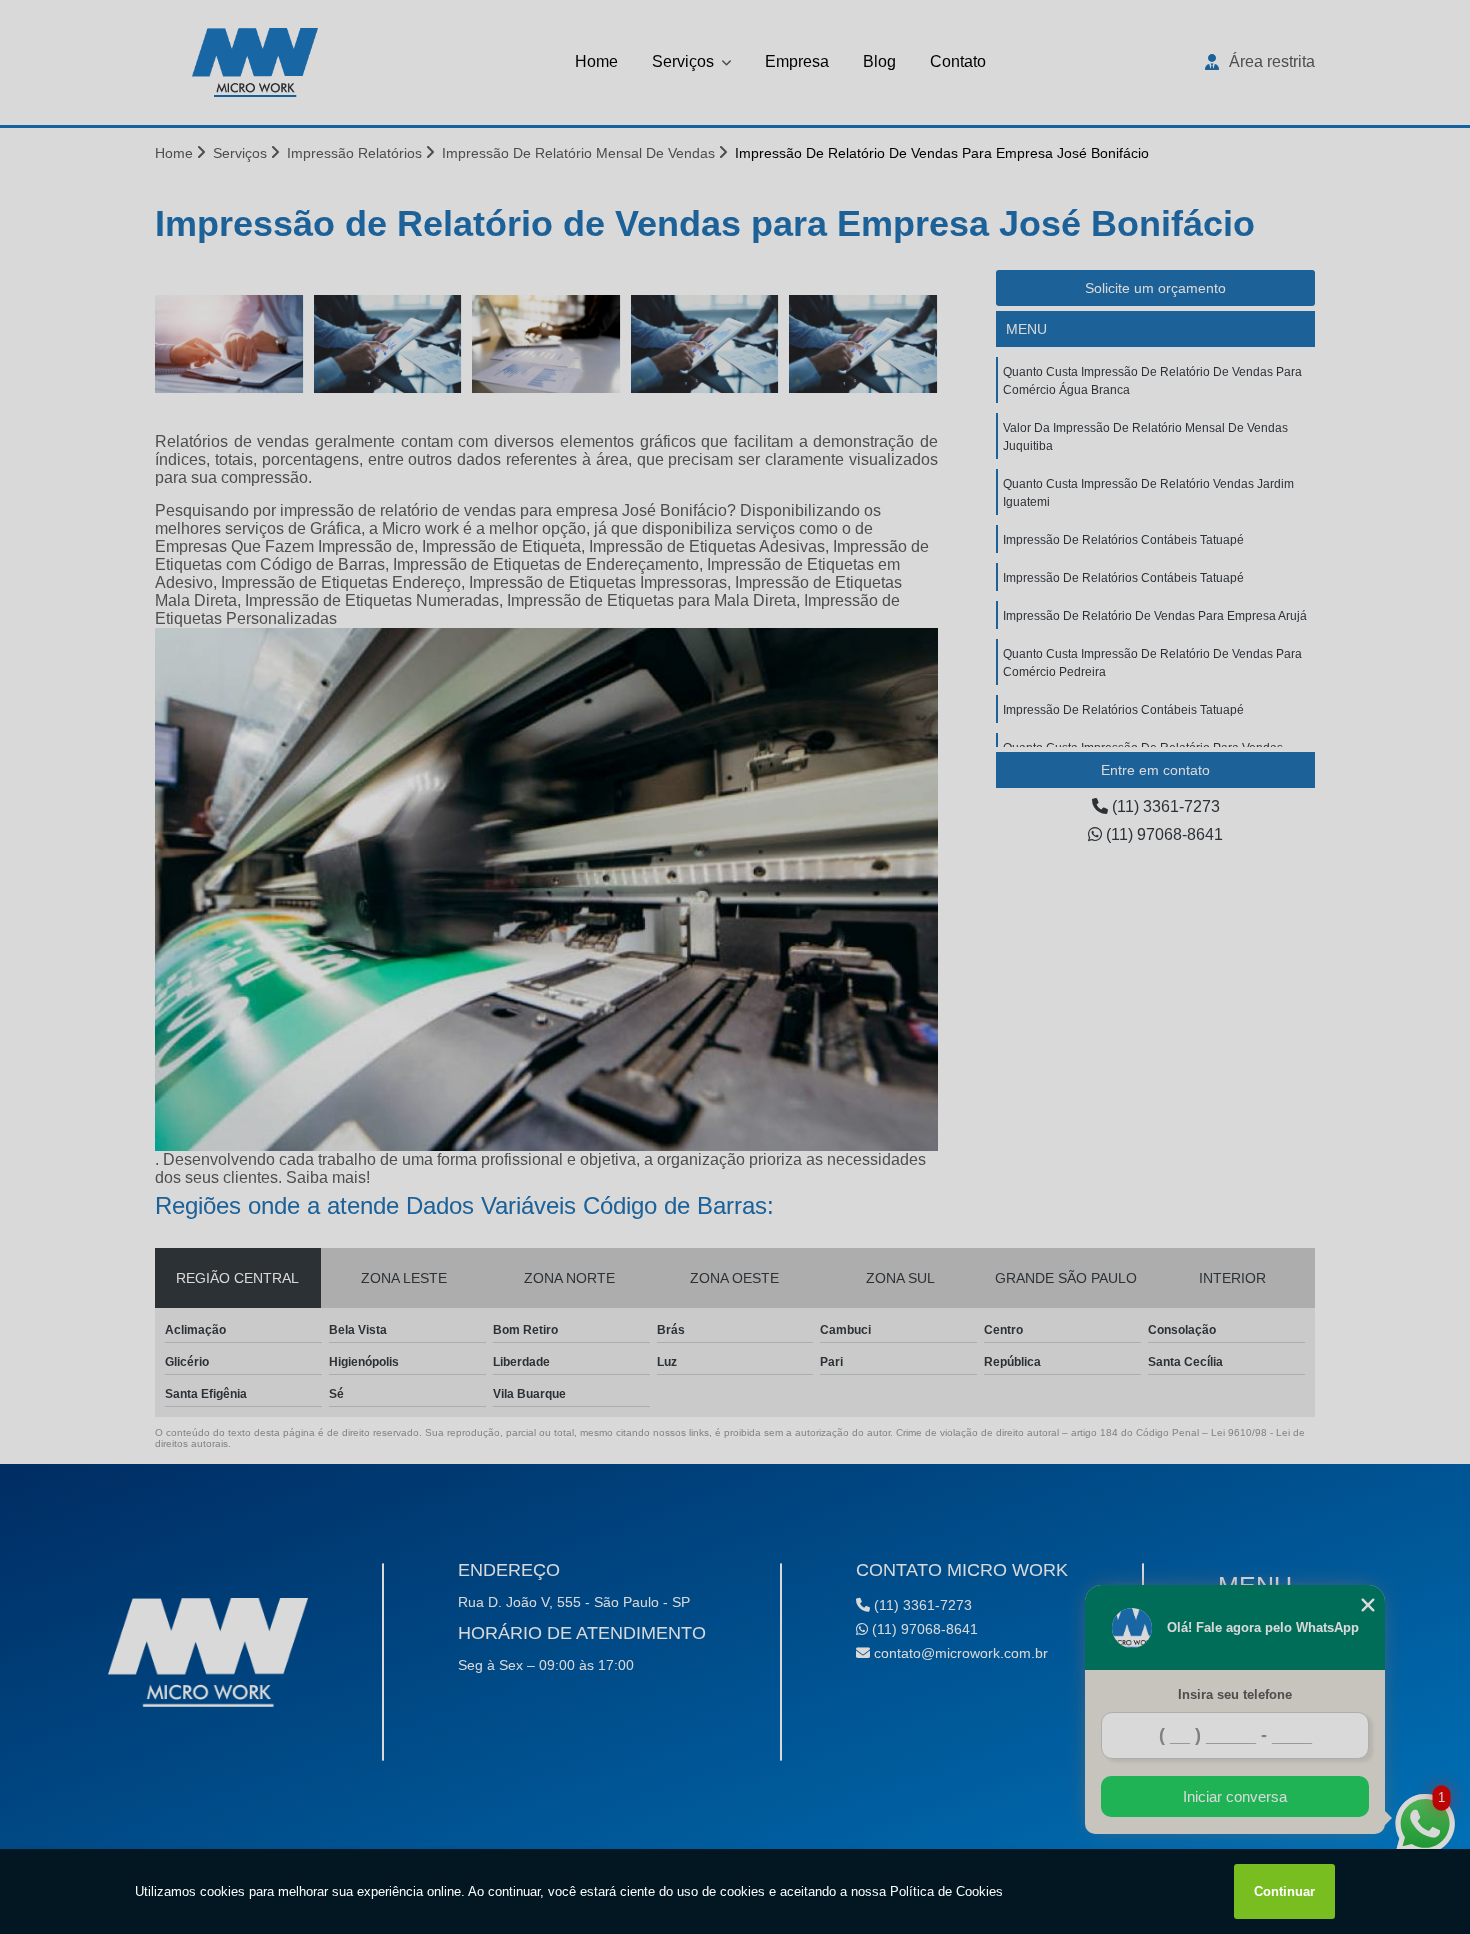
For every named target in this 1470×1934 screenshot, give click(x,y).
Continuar (1284, 1891)
